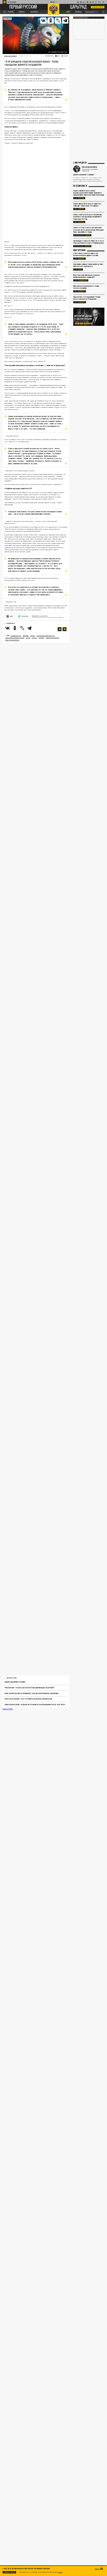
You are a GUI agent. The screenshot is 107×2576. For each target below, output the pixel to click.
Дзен (11, 616)
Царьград (78, 7)
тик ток (28, 638)
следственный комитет (12, 640)
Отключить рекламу (98, 7)
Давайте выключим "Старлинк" (15, 1682)
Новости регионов (79, 250)
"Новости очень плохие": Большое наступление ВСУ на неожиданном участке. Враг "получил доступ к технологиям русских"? (36, 1705)
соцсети (35, 638)
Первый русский (23, 7)
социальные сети (16, 636)
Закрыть (97, 2569)
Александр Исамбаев (53, 638)
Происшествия (83, 280)
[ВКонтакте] (43, 21)
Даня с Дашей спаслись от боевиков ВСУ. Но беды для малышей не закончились (32, 1693)
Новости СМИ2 (8, 1709)
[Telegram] (65, 21)
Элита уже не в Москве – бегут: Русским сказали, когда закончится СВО (28, 1699)
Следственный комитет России (15, 638)
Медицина (81, 258)
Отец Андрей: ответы (81, 18)
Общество (8, 18)
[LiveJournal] (58, 21)
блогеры (33, 636)
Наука (80, 269)
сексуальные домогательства (46, 636)
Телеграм (24, 616)
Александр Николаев (11, 56)
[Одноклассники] (51, 21)
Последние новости (80, 186)
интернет (42, 638)
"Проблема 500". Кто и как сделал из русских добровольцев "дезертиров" (29, 1688)
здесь (60, 2572)
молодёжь (26, 636)
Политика (81, 198)
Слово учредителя (80, 163)
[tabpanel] (89, 317)
